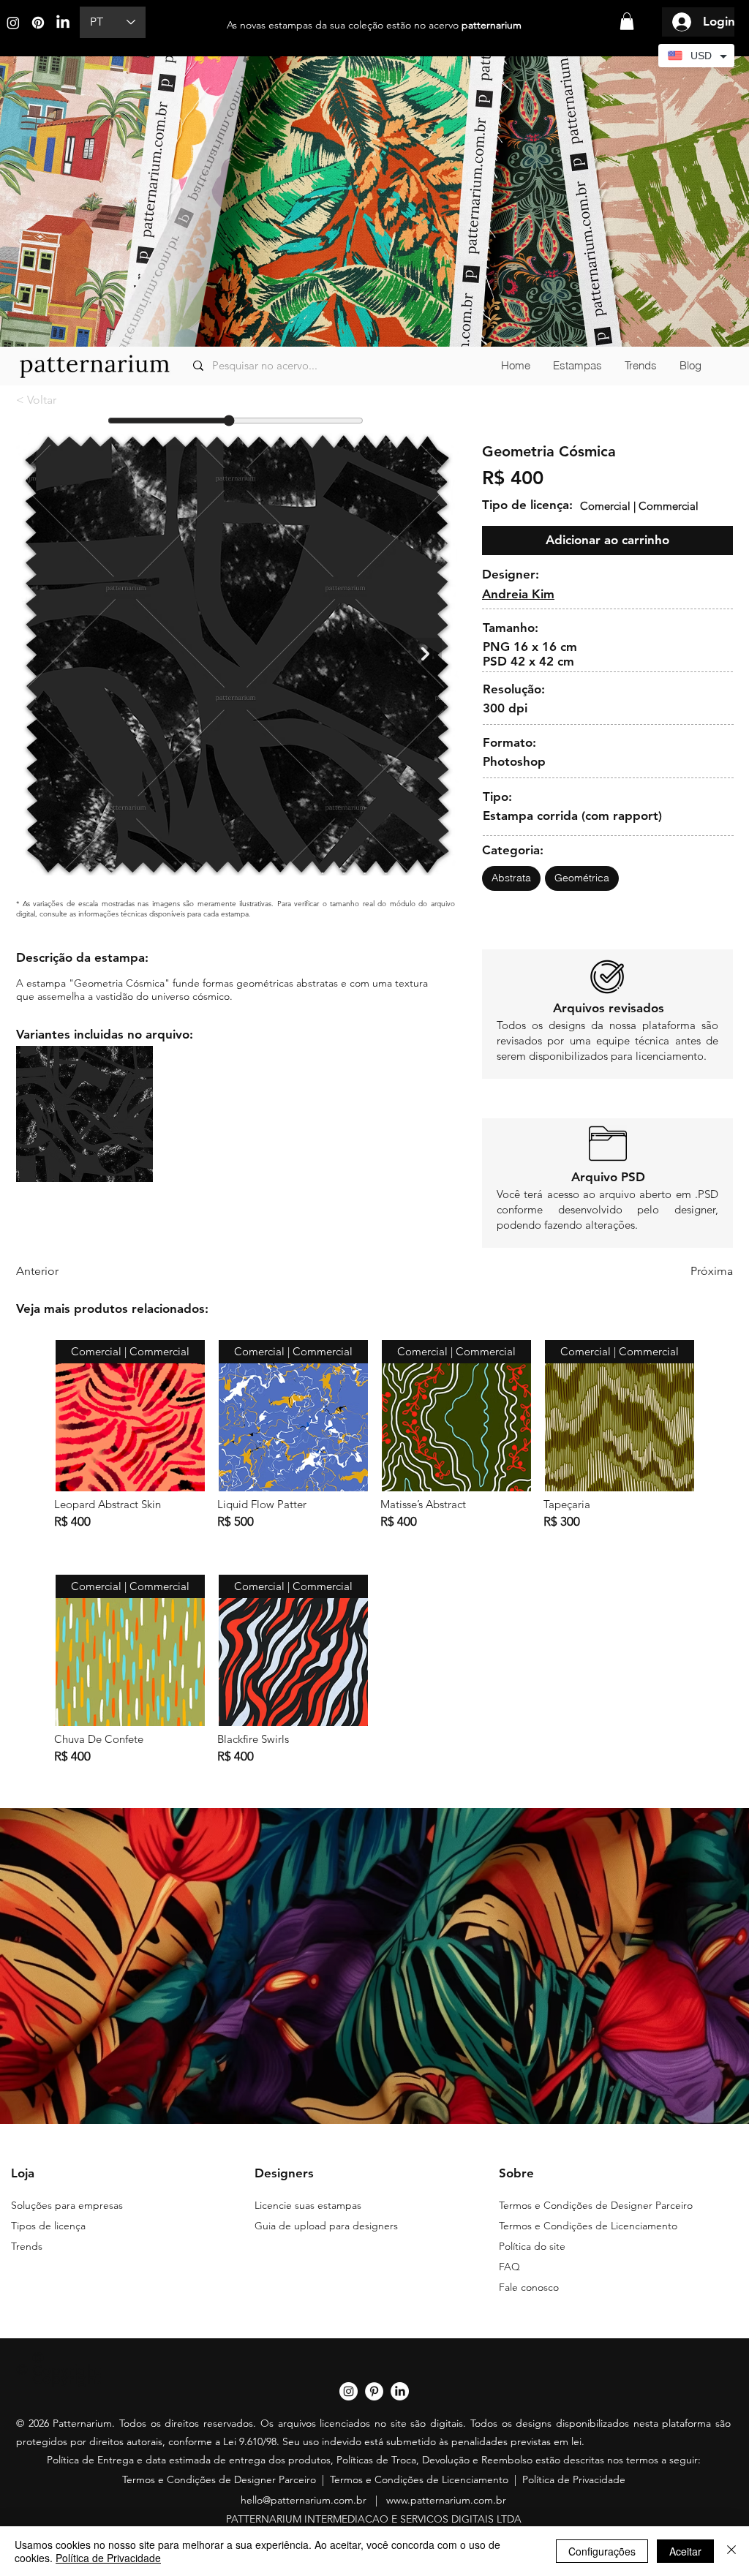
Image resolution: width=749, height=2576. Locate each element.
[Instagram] (13, 23)
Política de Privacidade (574, 2479)
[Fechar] (731, 2551)
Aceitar (685, 2551)
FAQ (509, 2267)
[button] (627, 21)
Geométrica (582, 878)
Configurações (602, 2551)
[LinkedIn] (63, 23)
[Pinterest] (38, 23)
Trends (27, 2246)
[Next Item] (425, 654)
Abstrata (511, 878)
